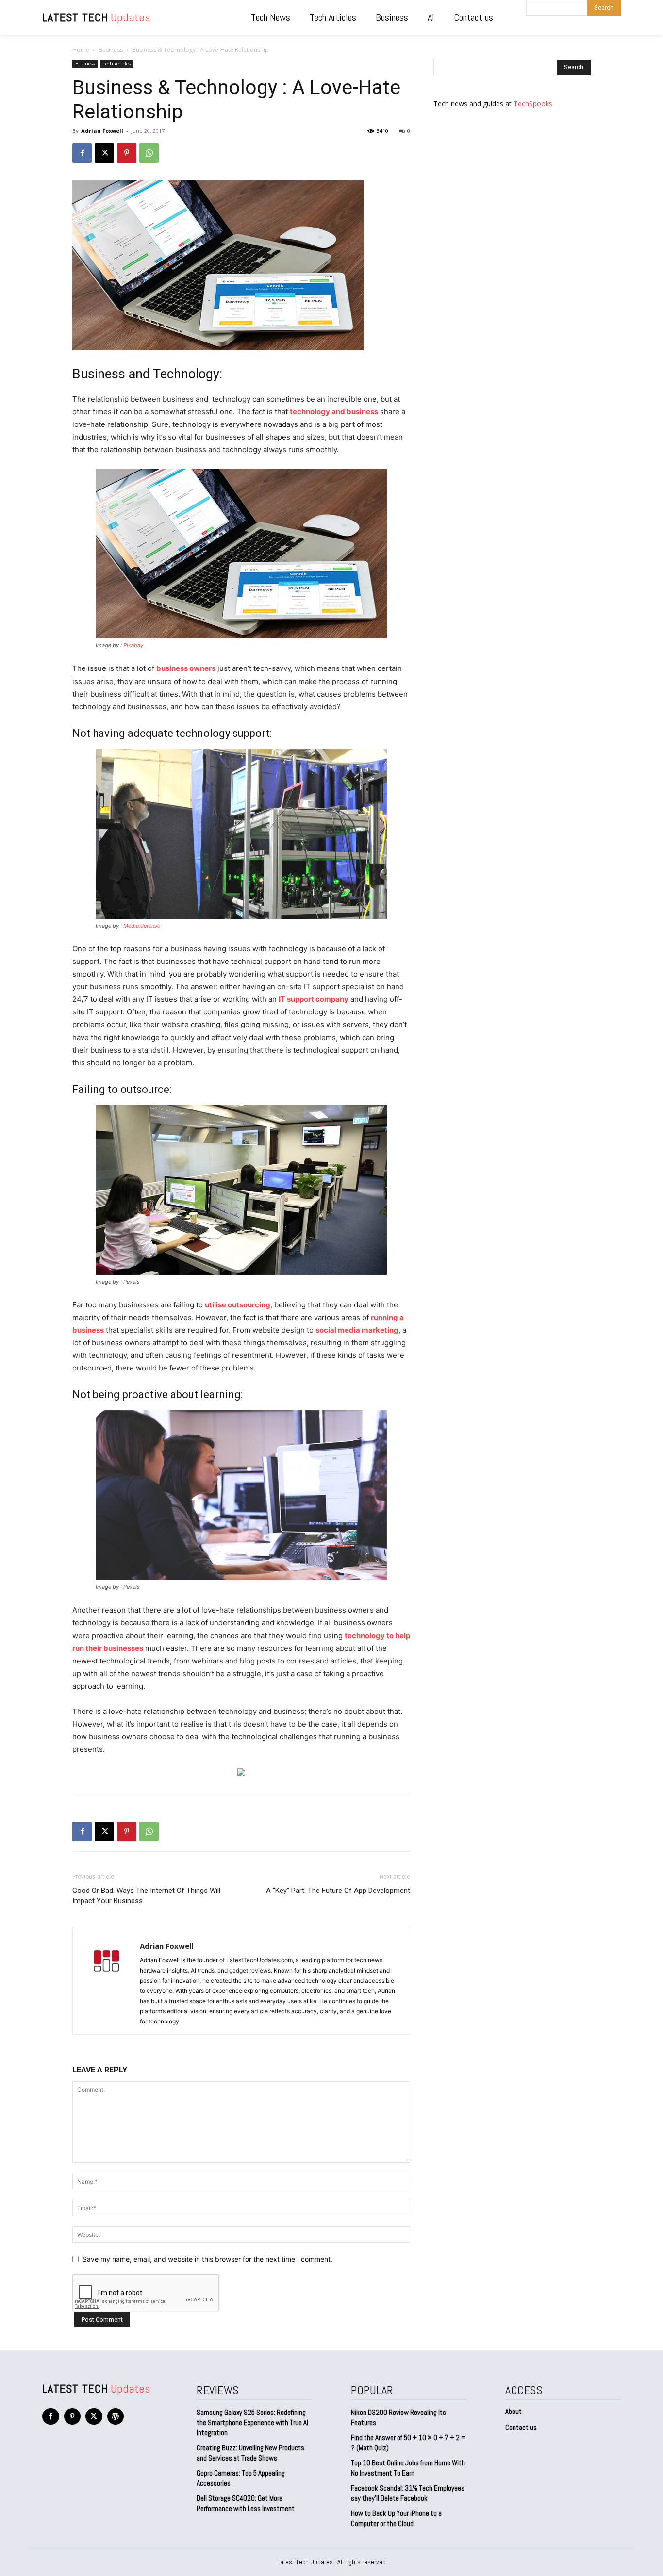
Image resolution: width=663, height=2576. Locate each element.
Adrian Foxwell (102, 131)
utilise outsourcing (238, 1305)
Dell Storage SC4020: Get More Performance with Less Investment (246, 2503)
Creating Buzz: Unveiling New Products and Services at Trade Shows (250, 2453)
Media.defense (142, 926)
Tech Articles (117, 64)
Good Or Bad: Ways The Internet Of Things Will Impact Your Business (146, 1896)
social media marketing (357, 1330)
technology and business (334, 412)
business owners (186, 668)
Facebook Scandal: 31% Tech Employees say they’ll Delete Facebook (408, 2493)
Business (111, 50)
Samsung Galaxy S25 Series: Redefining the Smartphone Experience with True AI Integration (252, 2422)
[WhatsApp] (149, 153)
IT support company (314, 999)
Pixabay (133, 645)
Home (81, 50)
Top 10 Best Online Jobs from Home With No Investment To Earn (408, 2468)
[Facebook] (82, 153)
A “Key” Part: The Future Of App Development (338, 1891)
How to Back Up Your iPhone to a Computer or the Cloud (396, 2518)
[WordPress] (116, 2417)
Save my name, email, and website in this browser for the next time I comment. (207, 2259)
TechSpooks (533, 104)
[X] (104, 153)
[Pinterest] (127, 153)
